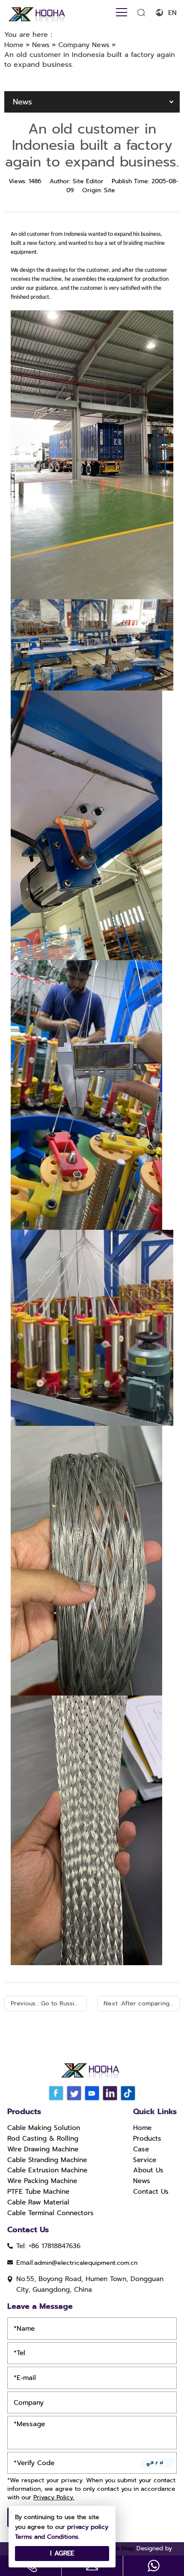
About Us (148, 2170)
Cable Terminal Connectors (50, 2213)
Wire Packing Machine (42, 2181)
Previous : (49, 2003)
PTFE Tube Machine (38, 2192)
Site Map (122, 2548)
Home (142, 2128)
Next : (142, 2003)
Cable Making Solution (44, 2128)
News (142, 2181)
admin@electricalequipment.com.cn (86, 2263)
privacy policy (88, 2527)
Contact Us (151, 2192)
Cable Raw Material (38, 2202)
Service (145, 2160)
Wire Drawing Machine (43, 2149)
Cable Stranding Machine (47, 2160)
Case (141, 2149)
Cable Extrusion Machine (47, 2170)
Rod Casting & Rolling (43, 2139)
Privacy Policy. (54, 2497)
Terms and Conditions (47, 2537)
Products (147, 2139)
